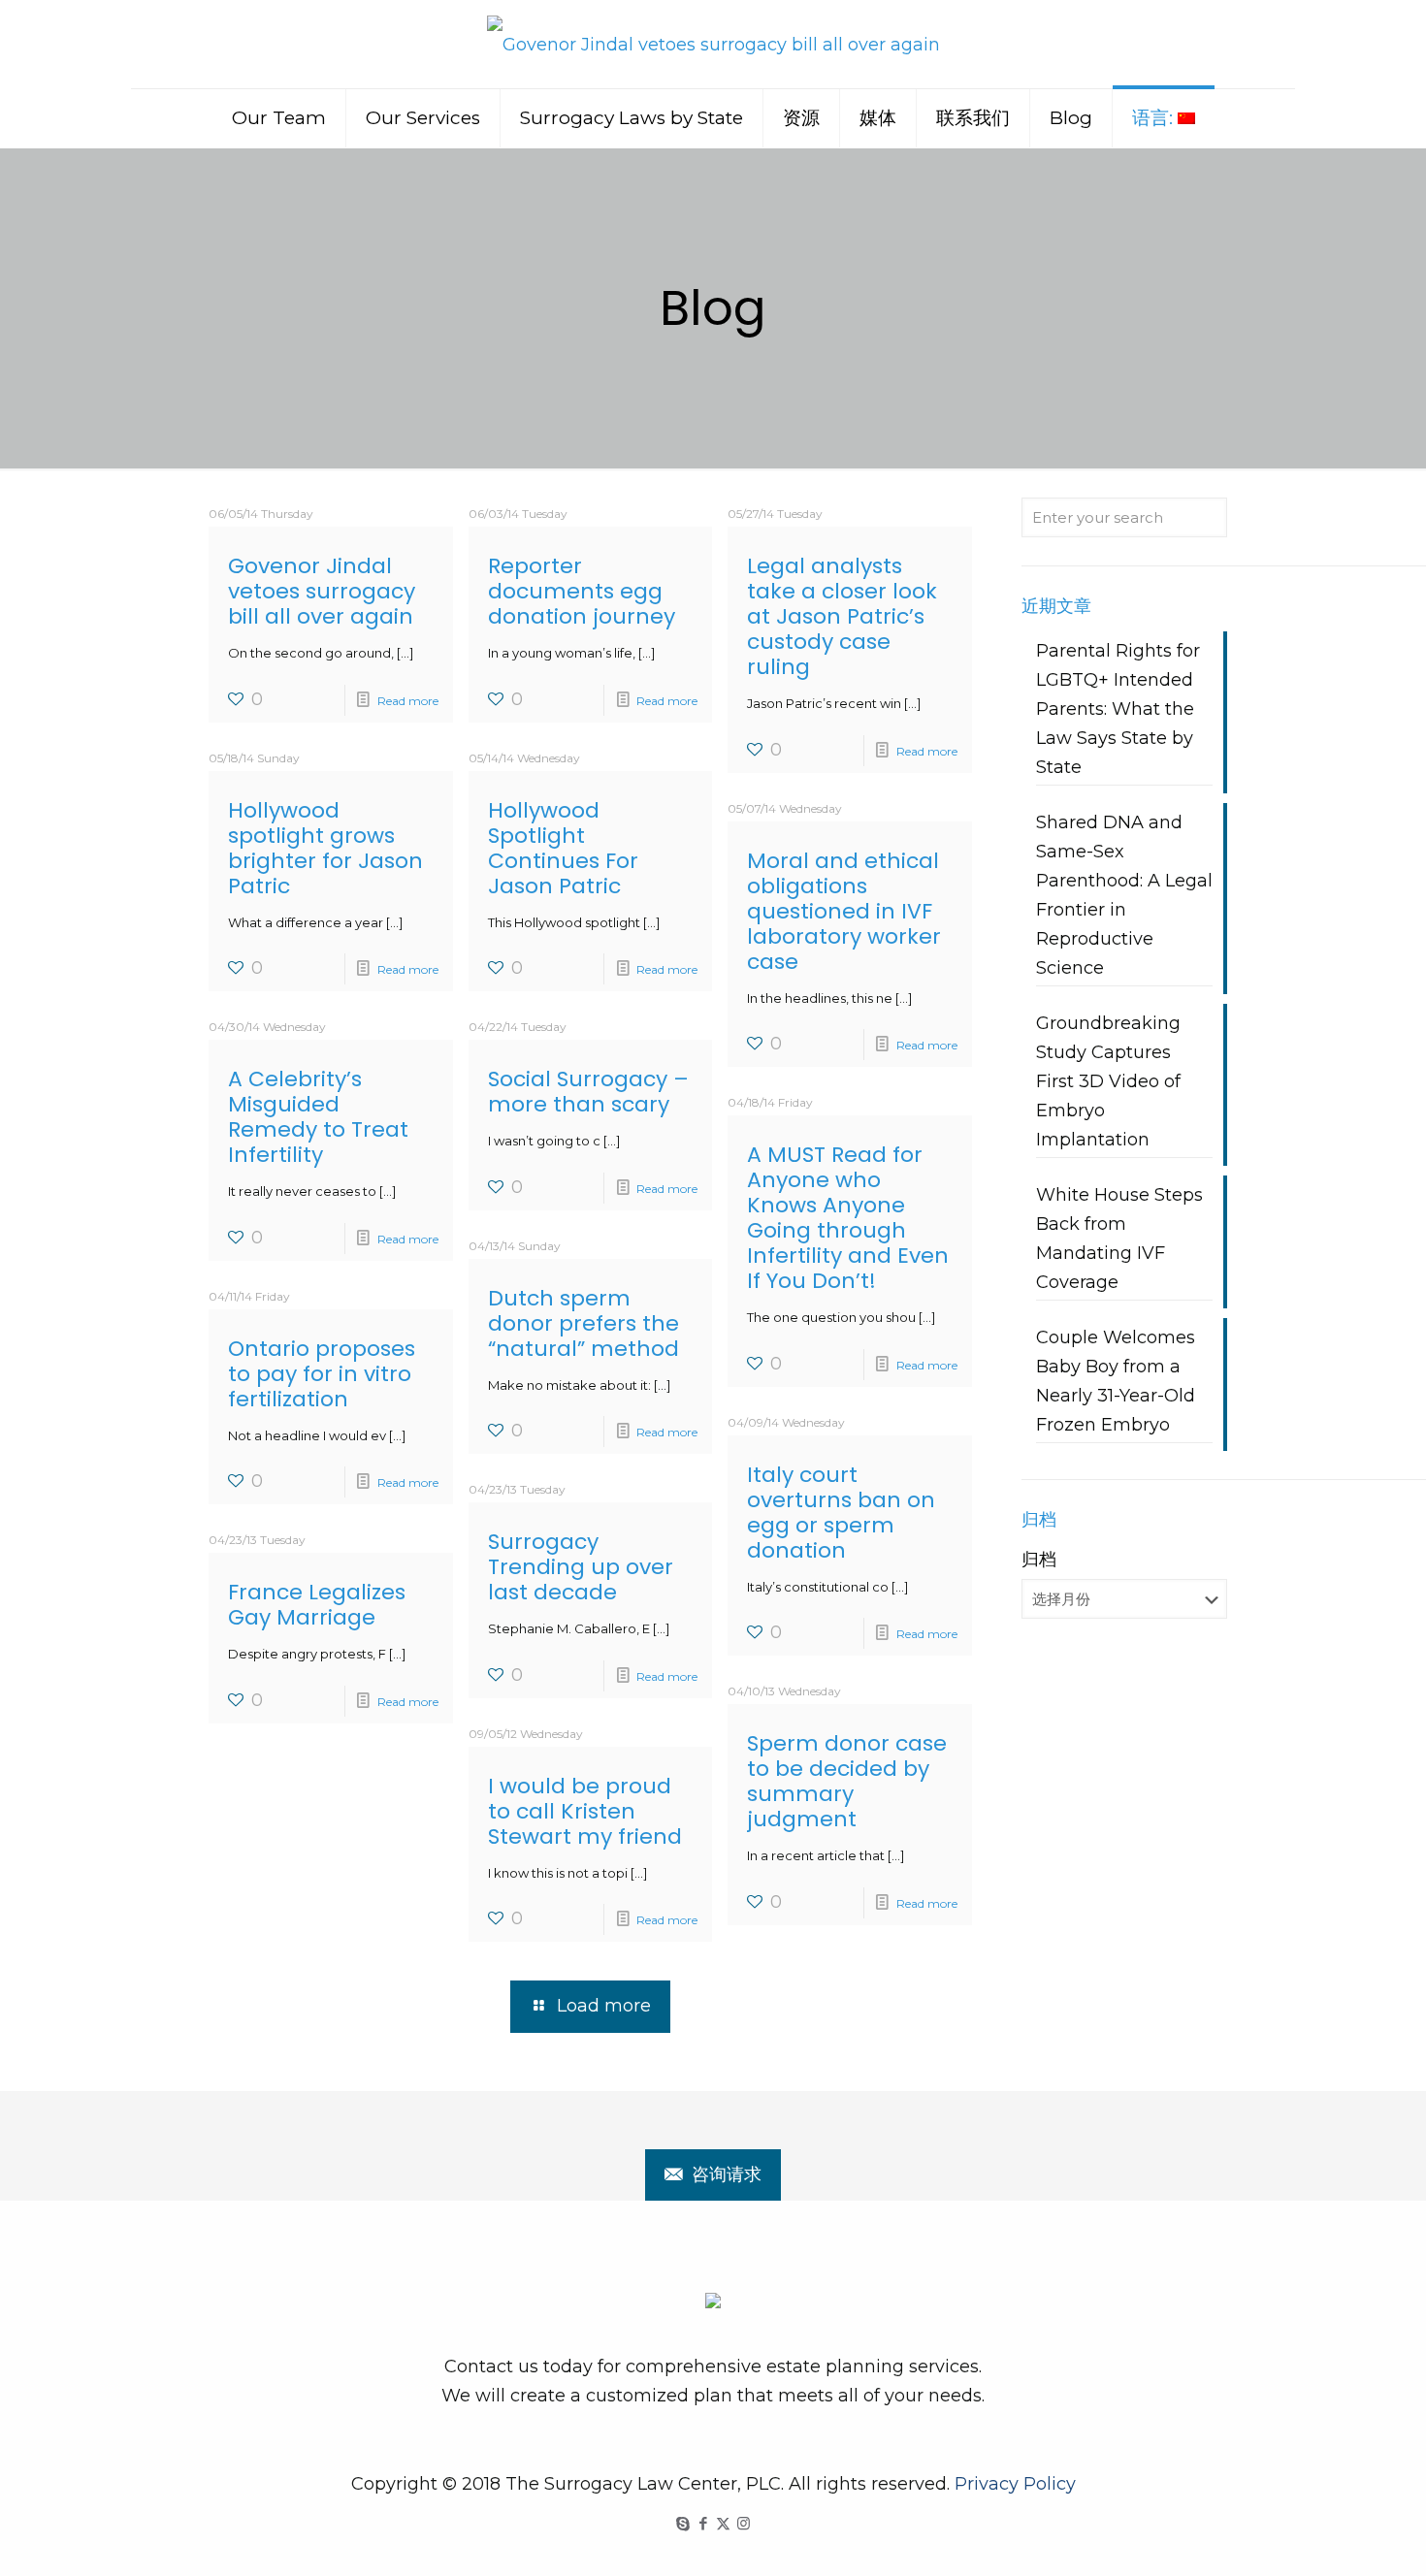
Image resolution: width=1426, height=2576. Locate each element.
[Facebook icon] (703, 2523)
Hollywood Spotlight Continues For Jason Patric (563, 848)
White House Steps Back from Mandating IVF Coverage (1119, 1239)
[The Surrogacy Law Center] (713, 44)
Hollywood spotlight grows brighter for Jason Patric (325, 848)
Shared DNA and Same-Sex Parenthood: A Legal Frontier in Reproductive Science (1124, 895)
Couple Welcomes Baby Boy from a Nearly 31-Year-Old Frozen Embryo (1116, 1381)
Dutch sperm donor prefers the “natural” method (583, 1323)
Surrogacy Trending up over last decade (581, 1567)
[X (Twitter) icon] (723, 2523)
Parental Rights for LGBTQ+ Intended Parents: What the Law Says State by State (1118, 709)
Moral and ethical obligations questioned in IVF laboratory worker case (844, 911)
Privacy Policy (1015, 2484)
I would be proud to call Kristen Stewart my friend (585, 1811)
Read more (408, 701)
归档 (1039, 1560)
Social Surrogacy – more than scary (588, 1092)
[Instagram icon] (744, 2523)
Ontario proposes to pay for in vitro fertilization (322, 1374)
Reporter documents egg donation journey (582, 591)
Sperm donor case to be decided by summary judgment (847, 1781)
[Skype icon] (682, 2523)
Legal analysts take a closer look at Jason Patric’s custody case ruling (842, 616)
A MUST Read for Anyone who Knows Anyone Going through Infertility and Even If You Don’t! (848, 1218)
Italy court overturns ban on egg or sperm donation (841, 1513)
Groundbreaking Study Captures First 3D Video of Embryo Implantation (1108, 1081)
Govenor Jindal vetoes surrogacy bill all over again (322, 591)
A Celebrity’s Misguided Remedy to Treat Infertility (318, 1117)
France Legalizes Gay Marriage (317, 1605)
